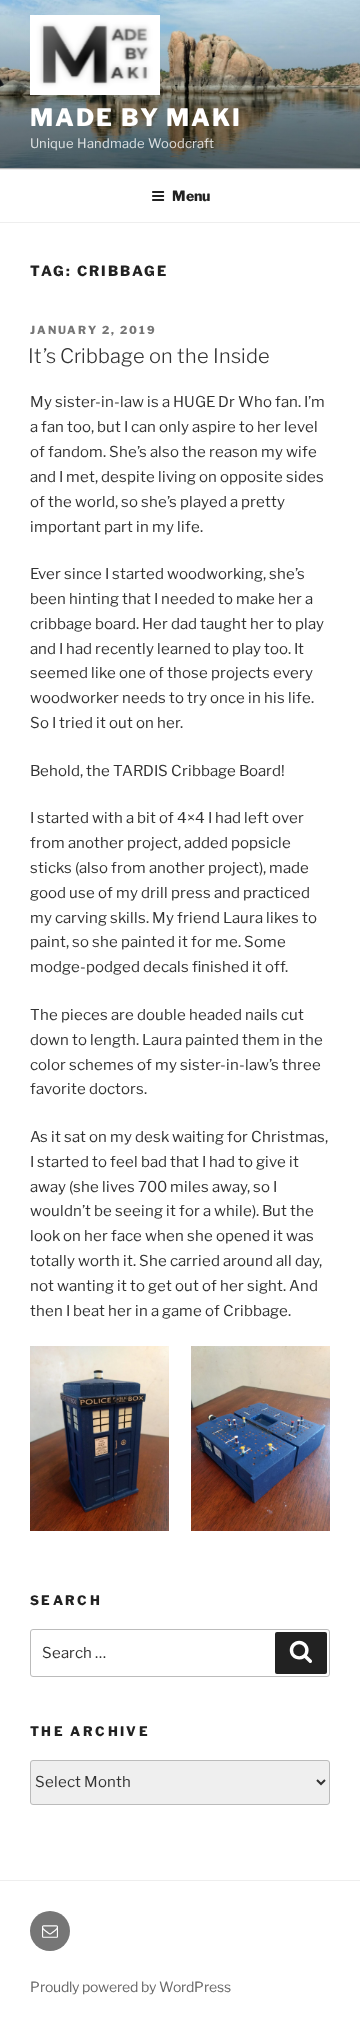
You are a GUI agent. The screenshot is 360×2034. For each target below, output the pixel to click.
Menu (191, 195)
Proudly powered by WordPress (130, 1986)
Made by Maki (136, 117)
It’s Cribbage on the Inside (149, 356)
